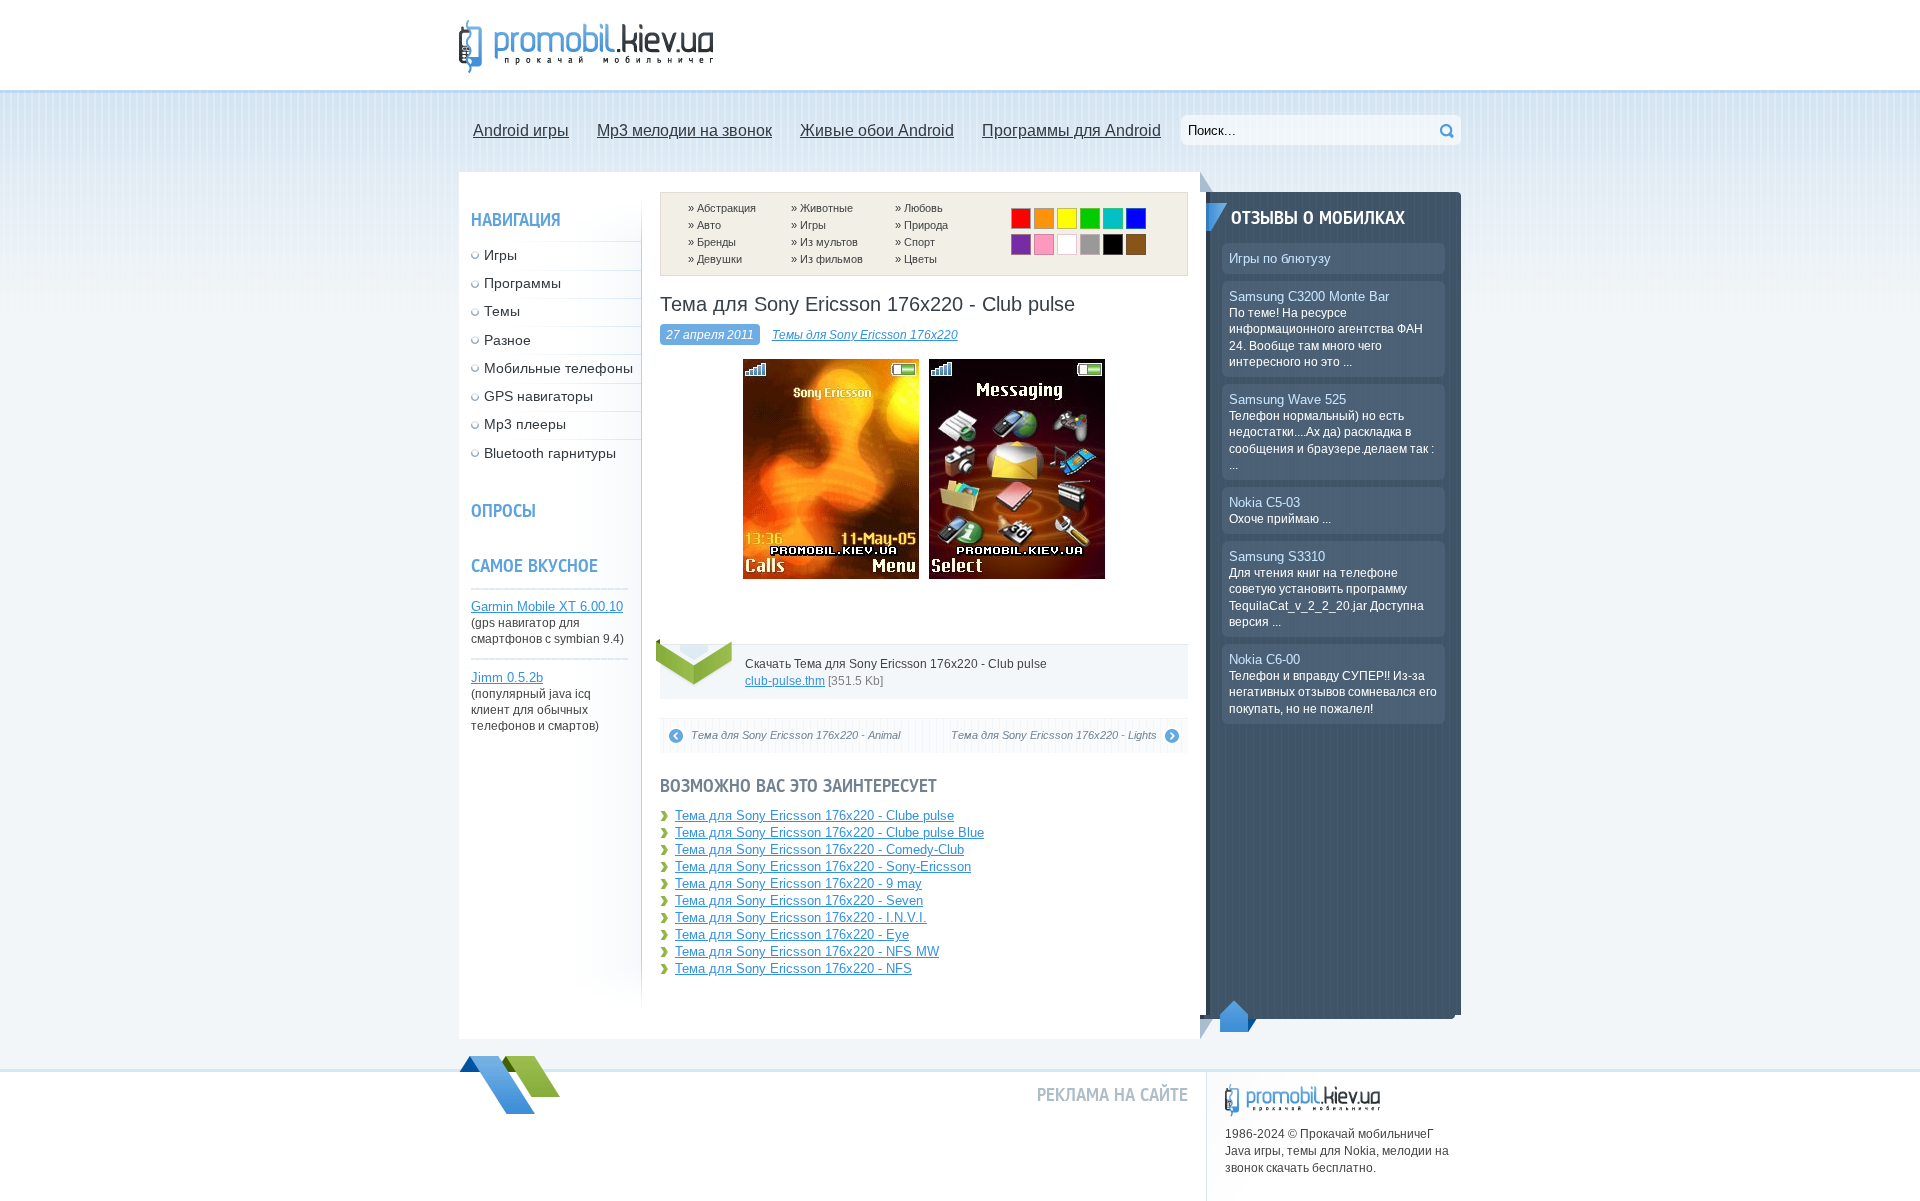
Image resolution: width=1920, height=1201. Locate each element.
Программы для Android (1071, 130)
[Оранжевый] (1044, 225)
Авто (709, 225)
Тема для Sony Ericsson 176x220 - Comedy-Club (819, 849)
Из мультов (829, 242)
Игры (813, 225)
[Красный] (1021, 225)
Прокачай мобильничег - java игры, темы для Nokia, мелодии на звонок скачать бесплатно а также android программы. (586, 46)
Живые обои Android (877, 130)
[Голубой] (1113, 225)
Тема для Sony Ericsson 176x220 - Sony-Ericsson (823, 866)
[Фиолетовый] (1021, 251)
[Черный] (1113, 251)
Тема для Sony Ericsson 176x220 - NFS (793, 968)
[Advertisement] (1097, 45)
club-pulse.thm (785, 680)
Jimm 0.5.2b (507, 677)
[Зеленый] (1090, 225)
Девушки (719, 259)
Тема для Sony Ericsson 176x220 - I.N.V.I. (801, 917)
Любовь (923, 208)
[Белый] (1067, 251)
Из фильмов (831, 259)
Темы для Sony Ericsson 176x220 (865, 334)
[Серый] (1090, 251)
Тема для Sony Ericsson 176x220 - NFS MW (807, 951)
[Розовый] (1044, 251)
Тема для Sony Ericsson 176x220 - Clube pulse (814, 815)
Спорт (919, 242)
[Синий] (1136, 225)
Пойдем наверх (1238, 1016)
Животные (826, 208)
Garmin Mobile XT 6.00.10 (547, 606)
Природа (926, 225)
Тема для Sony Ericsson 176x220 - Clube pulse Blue (829, 832)
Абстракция (726, 208)
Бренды (716, 242)
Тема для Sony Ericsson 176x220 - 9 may (798, 883)
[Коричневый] (1136, 251)
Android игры (521, 130)
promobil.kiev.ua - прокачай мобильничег (1302, 1100)
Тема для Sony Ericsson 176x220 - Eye (792, 934)
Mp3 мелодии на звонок (684, 130)
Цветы (920, 259)
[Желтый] (1067, 225)
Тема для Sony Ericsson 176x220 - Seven (799, 900)
